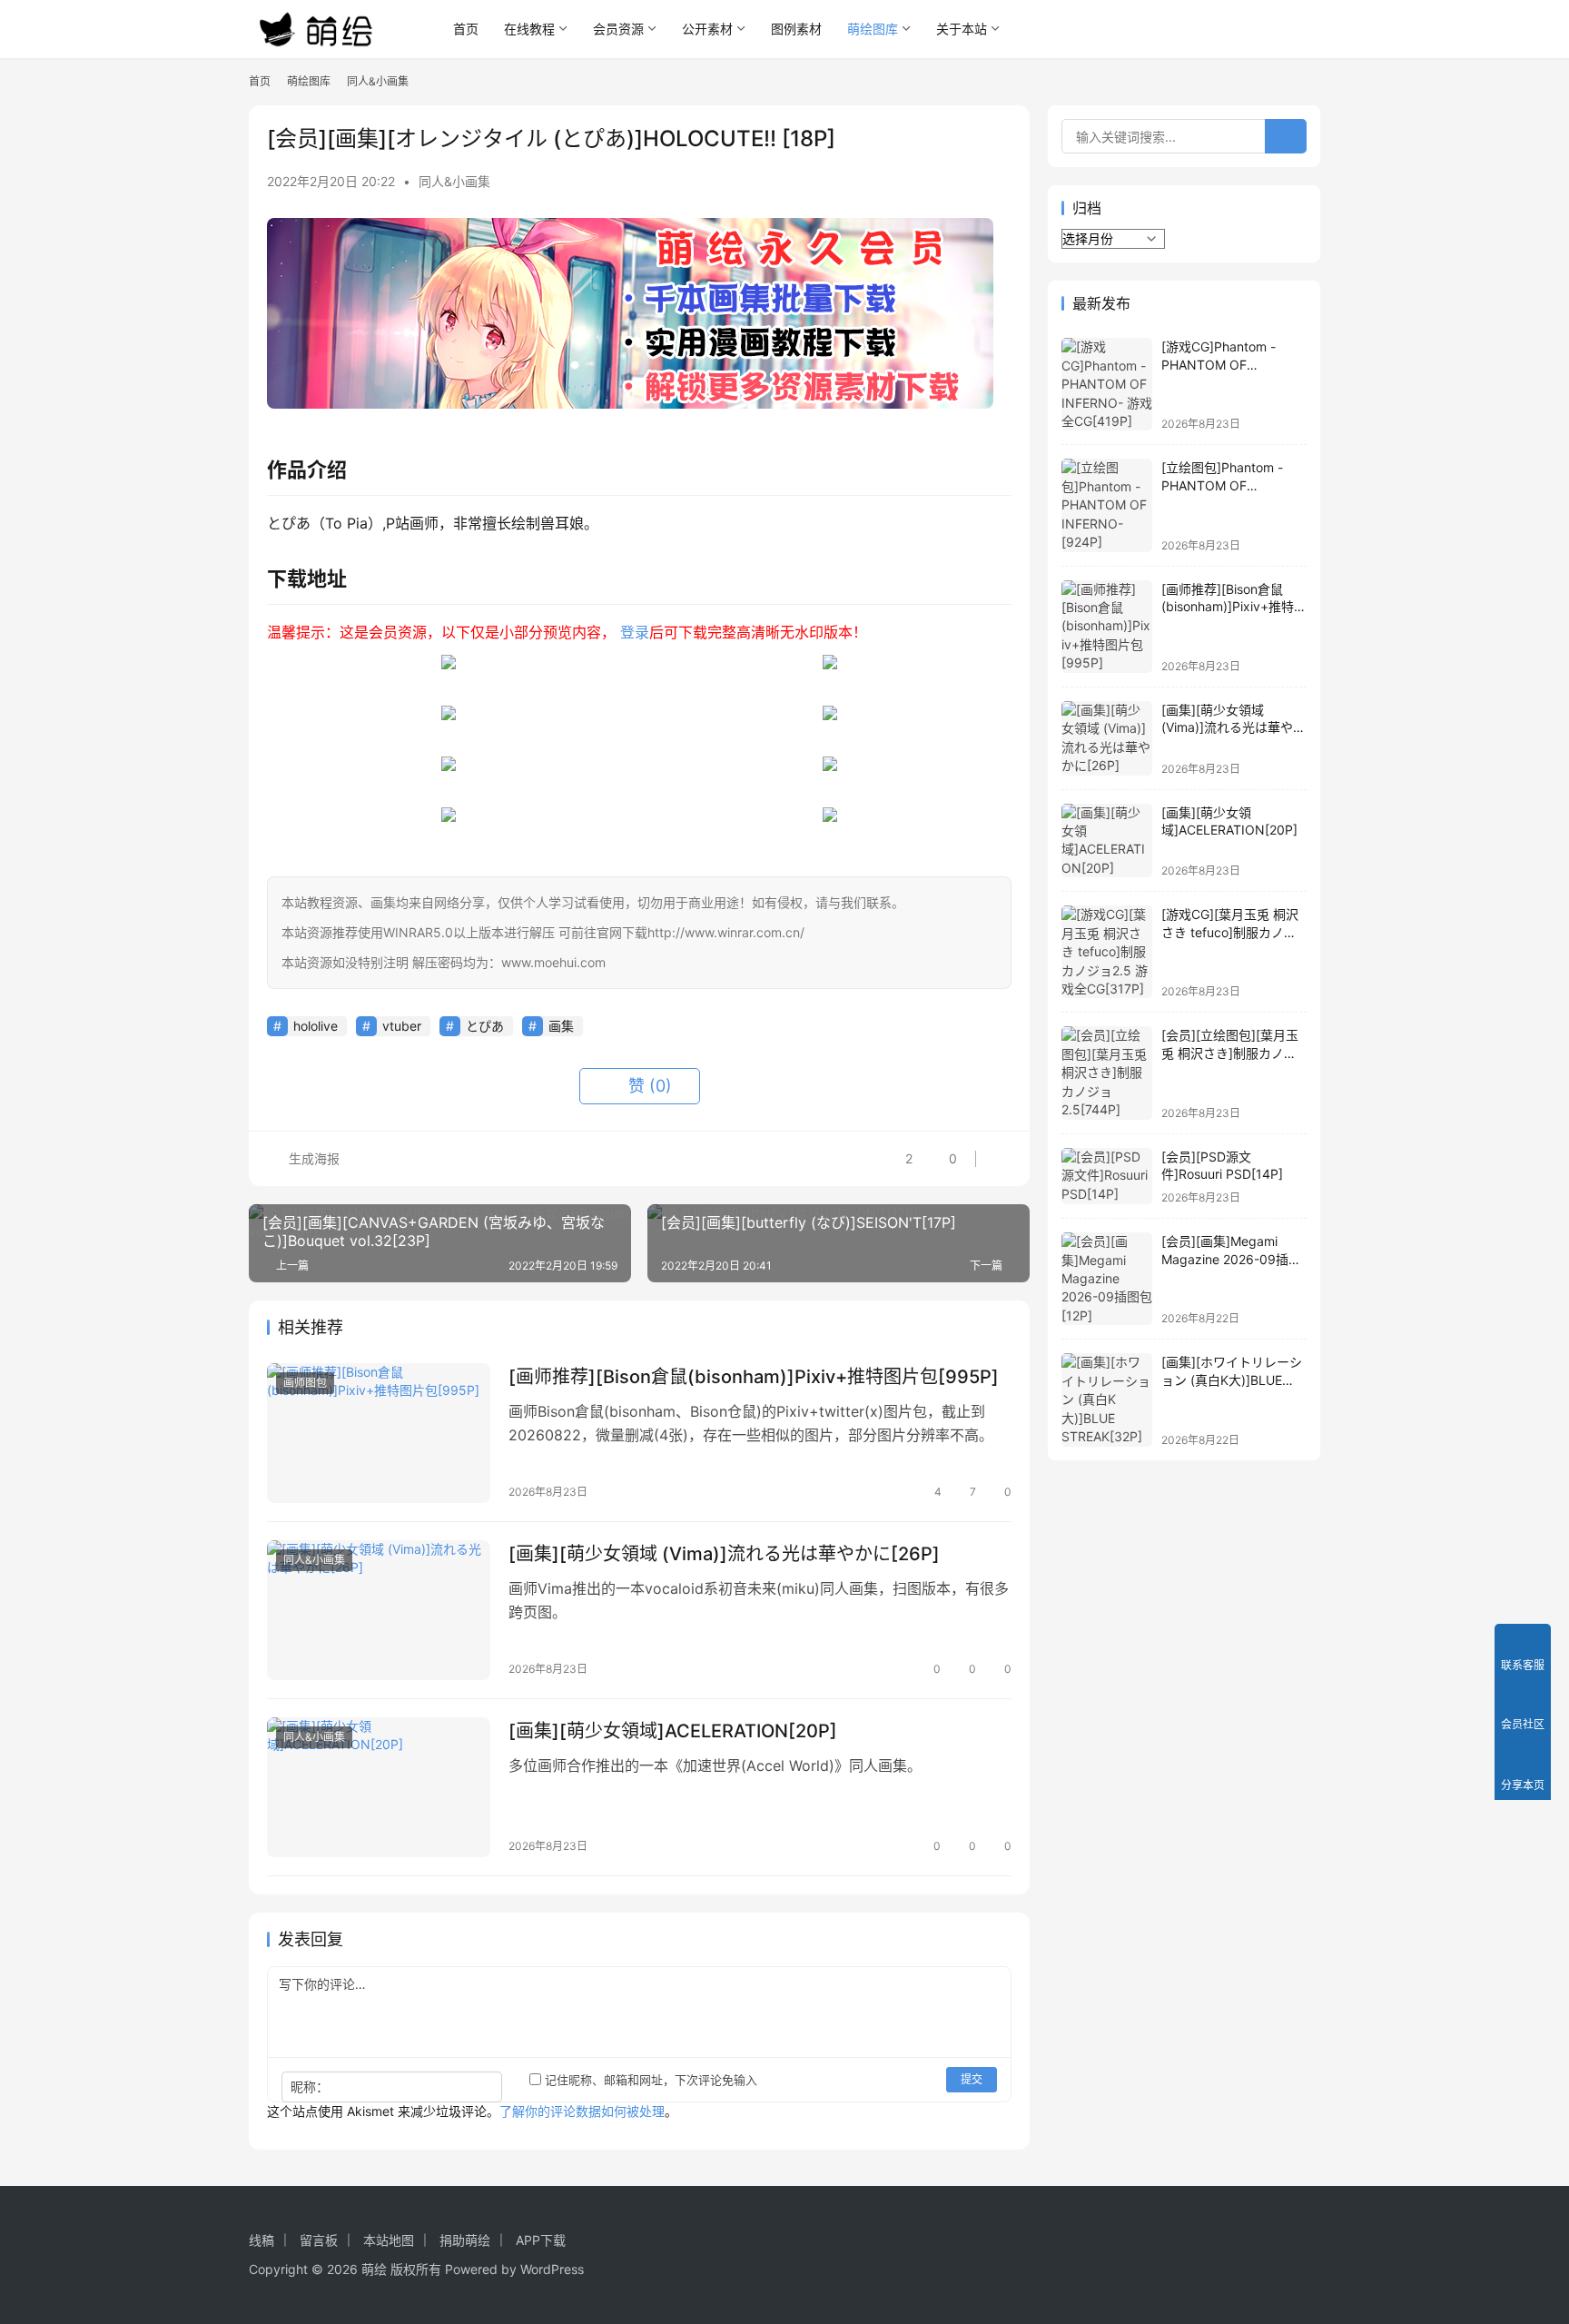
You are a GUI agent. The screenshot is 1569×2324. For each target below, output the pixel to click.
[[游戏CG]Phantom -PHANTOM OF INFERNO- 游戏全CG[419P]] (1107, 384)
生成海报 (312, 1158)
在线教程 (529, 29)
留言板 (319, 2240)
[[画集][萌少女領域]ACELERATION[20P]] (379, 1787)
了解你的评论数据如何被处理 (582, 2111)
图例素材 (796, 29)
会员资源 (618, 29)
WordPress (552, 2269)
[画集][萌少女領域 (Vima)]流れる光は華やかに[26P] (724, 1554)
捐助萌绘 (465, 2240)
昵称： (310, 2087)
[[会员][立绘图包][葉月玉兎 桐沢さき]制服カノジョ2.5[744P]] (1107, 1073)
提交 (972, 2079)
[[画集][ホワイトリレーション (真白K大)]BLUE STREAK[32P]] (1107, 1399)
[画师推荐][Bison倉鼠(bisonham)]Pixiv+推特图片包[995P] (754, 1377)
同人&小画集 (454, 181)
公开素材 (707, 29)
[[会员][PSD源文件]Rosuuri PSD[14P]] (1107, 1177)
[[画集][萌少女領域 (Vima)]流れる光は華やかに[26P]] (379, 1610)
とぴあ (485, 1026)
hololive (316, 1026)
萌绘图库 (873, 29)
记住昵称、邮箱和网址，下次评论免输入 (649, 2080)
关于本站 (962, 29)
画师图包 (305, 1383)
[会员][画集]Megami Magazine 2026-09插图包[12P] (1231, 1259)
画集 (561, 1026)
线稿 (261, 2240)
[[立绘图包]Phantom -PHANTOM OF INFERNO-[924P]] (1107, 505)
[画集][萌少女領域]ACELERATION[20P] (673, 1731)
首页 (466, 29)
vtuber (402, 1026)
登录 (635, 632)
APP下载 (541, 2240)
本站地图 (389, 2240)
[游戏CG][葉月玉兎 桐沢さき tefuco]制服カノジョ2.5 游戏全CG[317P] (1230, 932)
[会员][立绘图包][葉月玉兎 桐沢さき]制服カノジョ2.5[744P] (1230, 1053)
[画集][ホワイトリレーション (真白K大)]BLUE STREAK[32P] (1232, 1380)
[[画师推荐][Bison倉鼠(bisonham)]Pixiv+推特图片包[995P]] (379, 1433)
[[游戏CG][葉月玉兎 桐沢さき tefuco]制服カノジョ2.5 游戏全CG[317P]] (1107, 952)
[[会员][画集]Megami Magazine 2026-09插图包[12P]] (1107, 1279)
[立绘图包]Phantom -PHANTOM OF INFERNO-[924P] (1222, 485)
